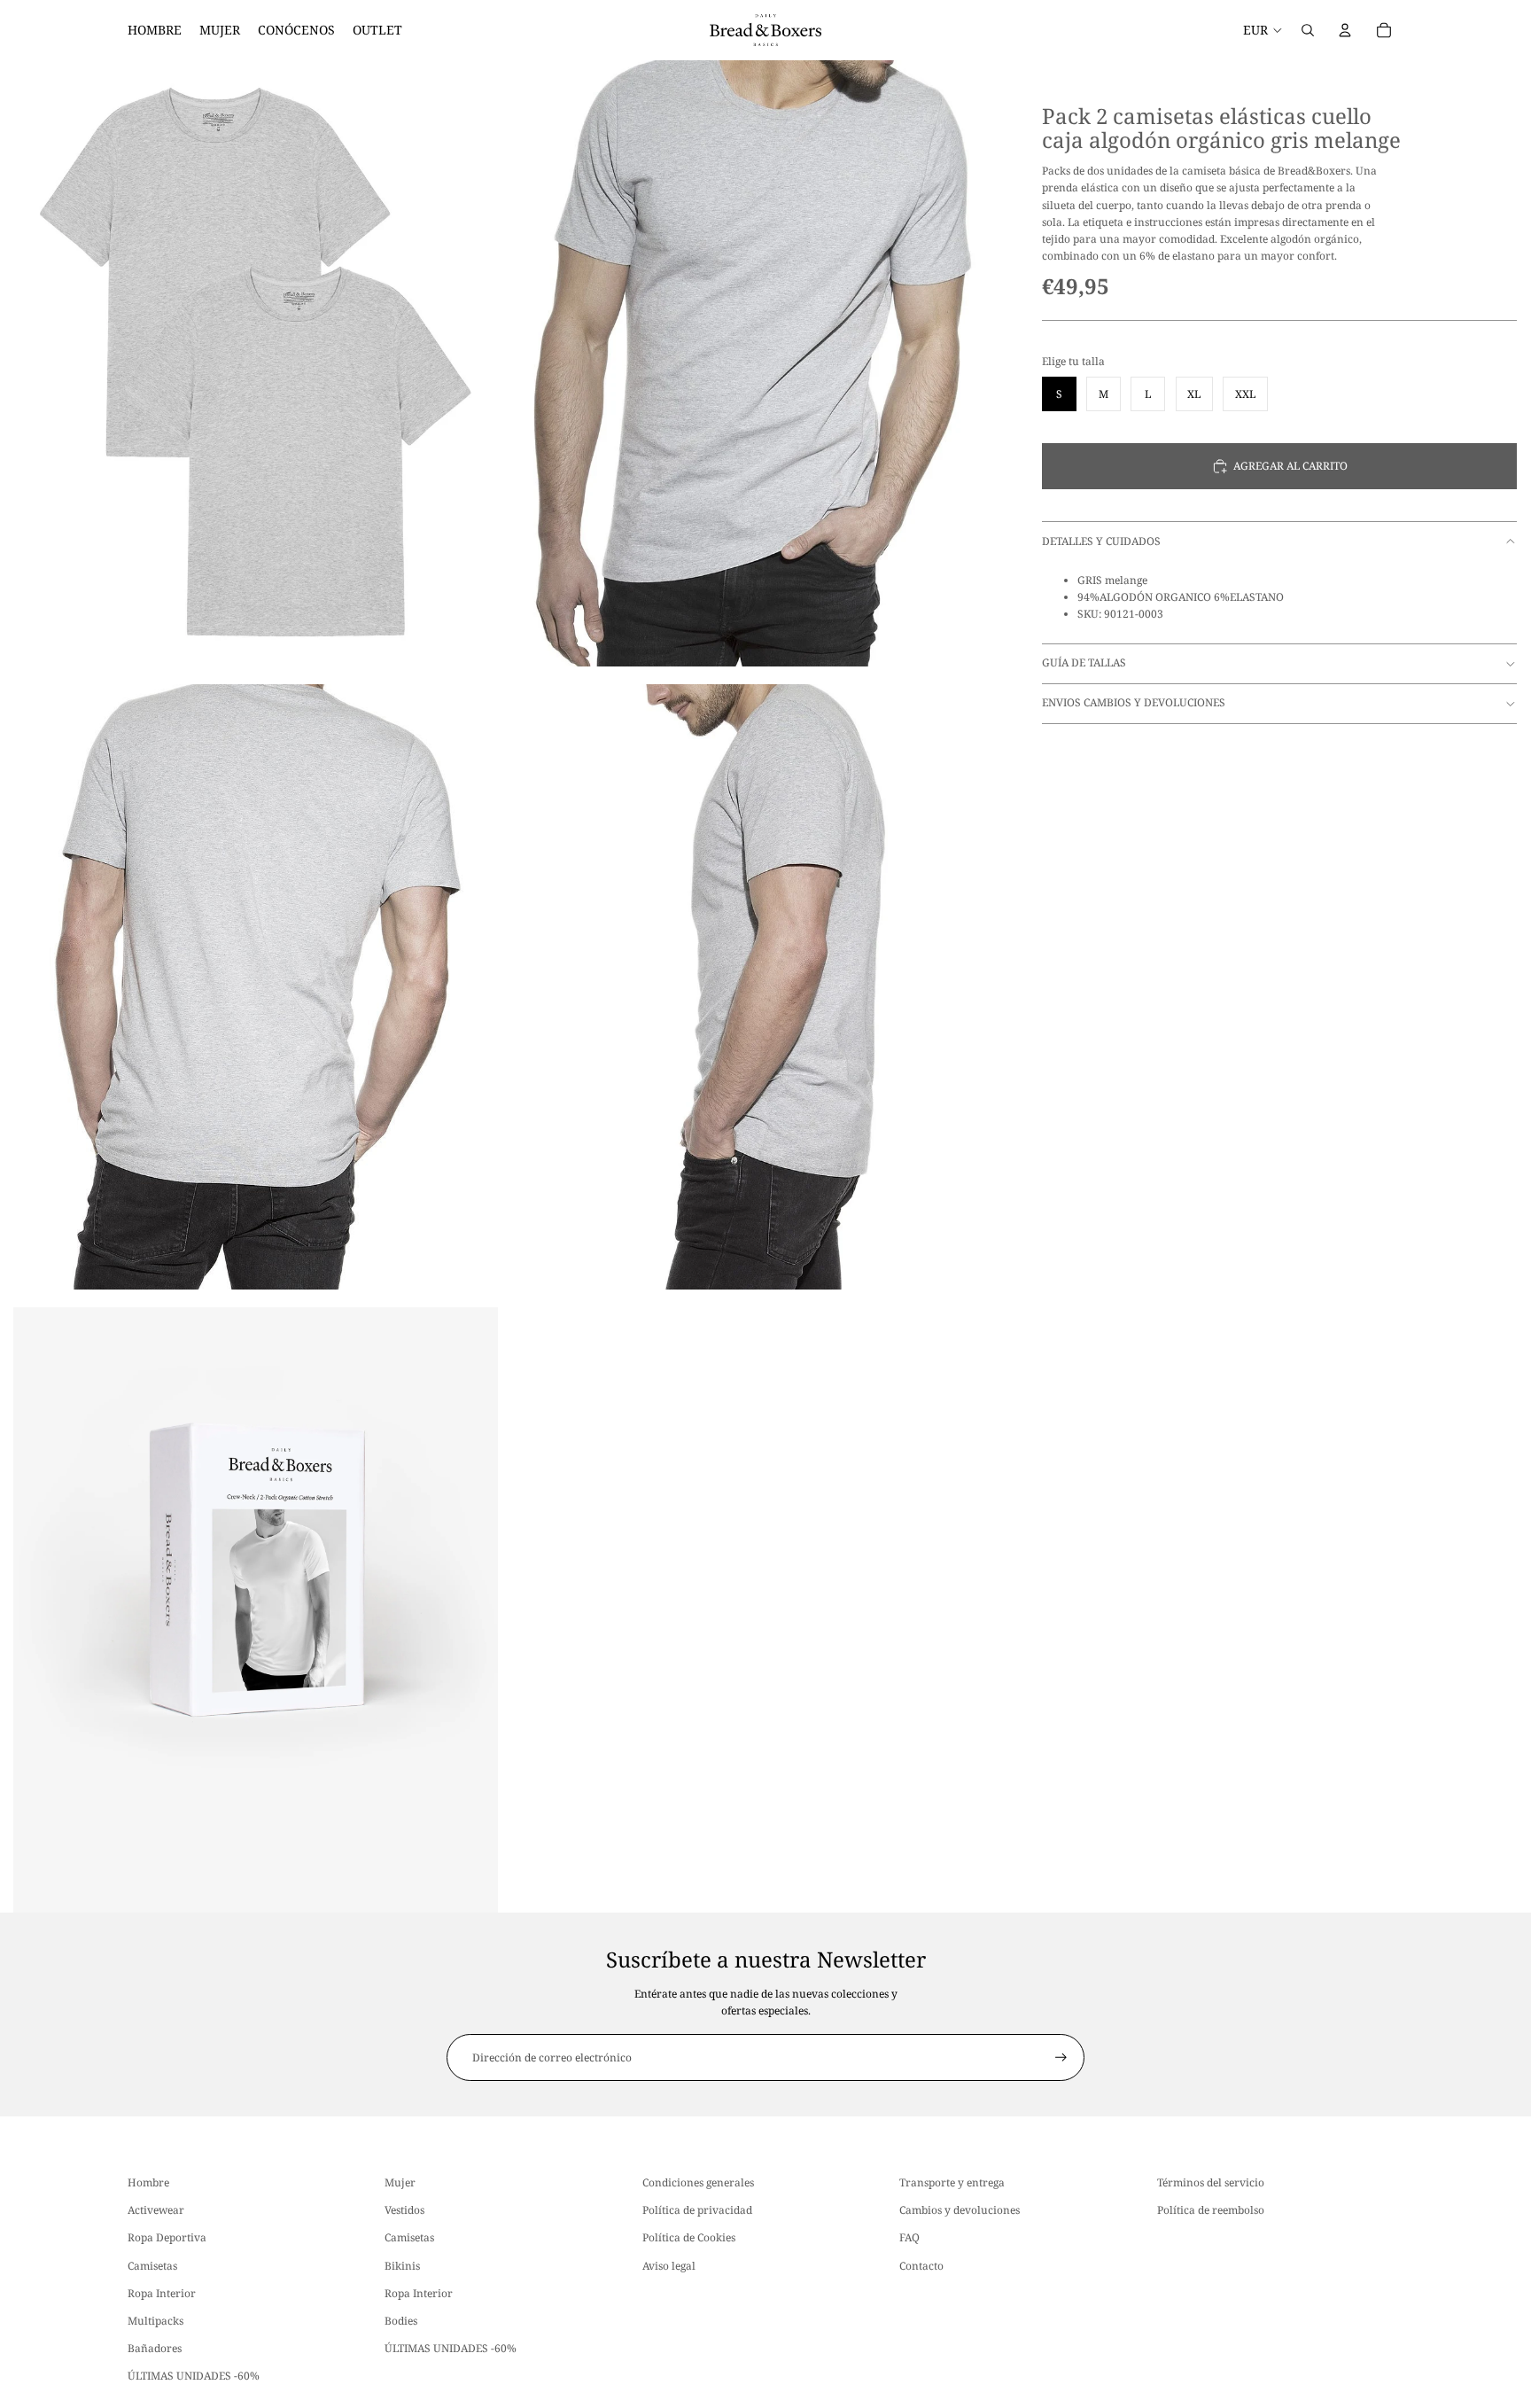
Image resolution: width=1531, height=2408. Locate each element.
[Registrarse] (1061, 2057)
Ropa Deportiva (167, 2237)
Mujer (400, 2182)
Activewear (156, 2210)
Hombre (148, 2182)
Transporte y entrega (952, 2182)
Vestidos (404, 2210)
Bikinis (402, 2265)
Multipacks (155, 2321)
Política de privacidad (697, 2210)
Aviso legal (669, 2265)
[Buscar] (1308, 30)
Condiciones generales (698, 2182)
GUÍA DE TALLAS (1084, 662)
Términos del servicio (1211, 2182)
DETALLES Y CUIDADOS (1101, 541)
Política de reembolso (1211, 2210)
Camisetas (152, 2265)
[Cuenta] (1345, 30)
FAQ (909, 2237)
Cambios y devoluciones (960, 2210)
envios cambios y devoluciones (1134, 702)
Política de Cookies (689, 2237)
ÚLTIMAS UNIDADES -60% (194, 2376)
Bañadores (155, 2348)
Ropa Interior (162, 2292)
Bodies (401, 2321)
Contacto (921, 2265)
